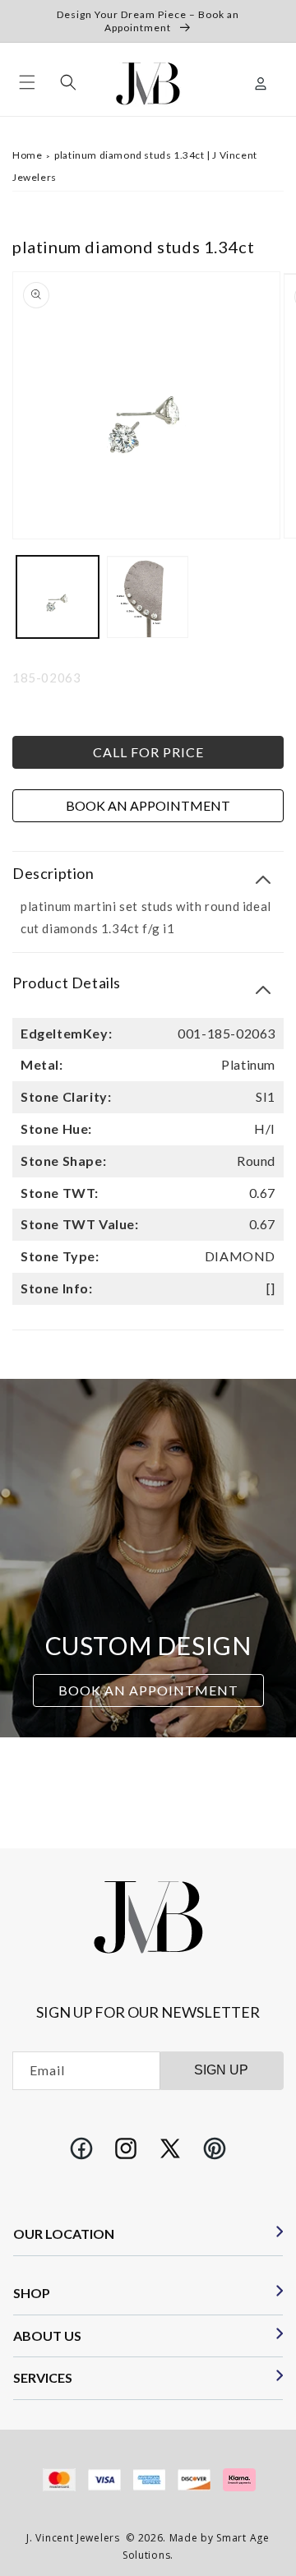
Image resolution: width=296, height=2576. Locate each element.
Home (27, 155)
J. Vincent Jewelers (73, 2538)
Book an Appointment (148, 805)
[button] (27, 82)
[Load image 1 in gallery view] (58, 597)
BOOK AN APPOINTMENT (148, 1690)
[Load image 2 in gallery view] (148, 597)
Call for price (148, 752)
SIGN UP (221, 2070)
